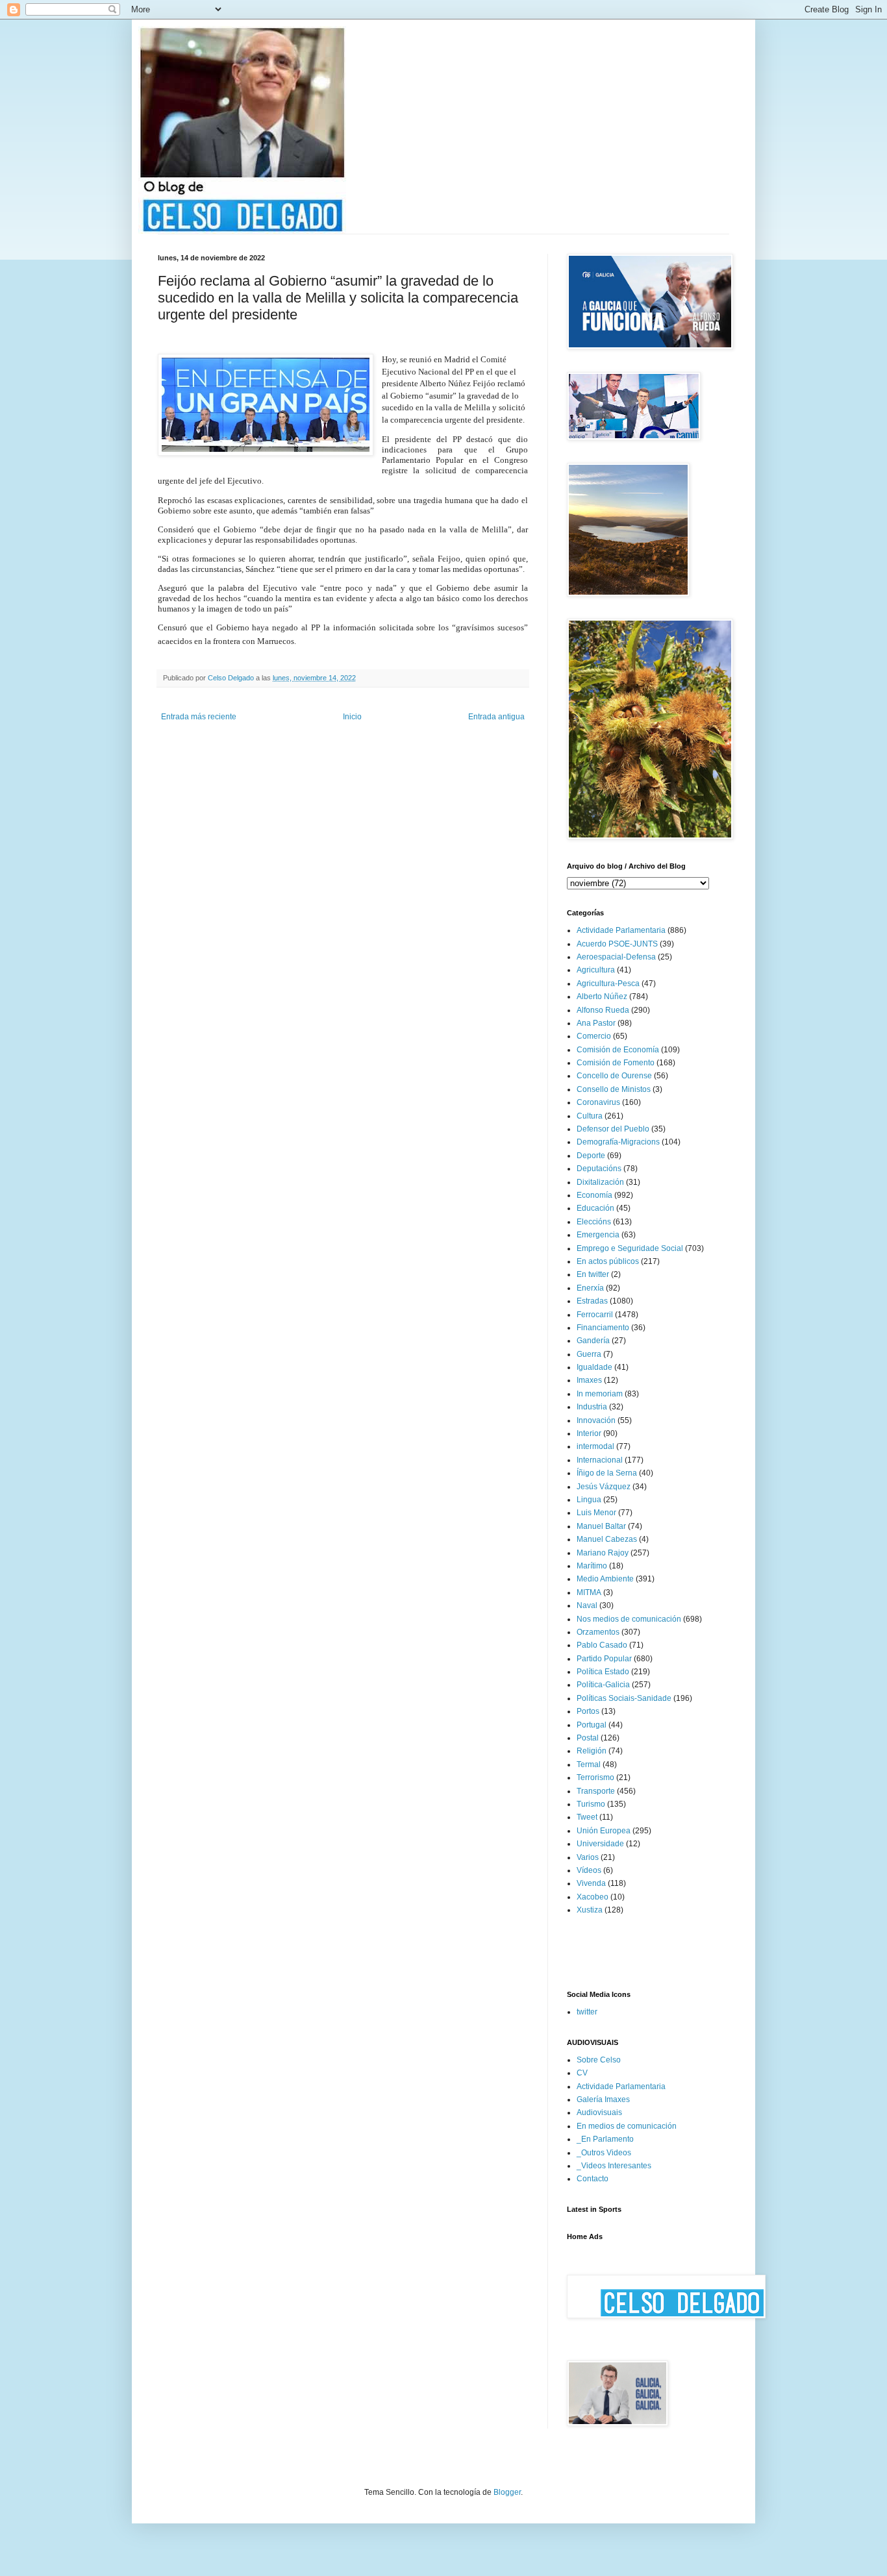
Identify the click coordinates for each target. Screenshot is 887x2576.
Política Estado (603, 1672)
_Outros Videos (604, 2153)
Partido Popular (604, 1659)
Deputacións (599, 1169)
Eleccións (594, 1222)
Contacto (593, 2179)
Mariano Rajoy (603, 1553)
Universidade (600, 1844)
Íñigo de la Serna (607, 1473)
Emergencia (598, 1235)
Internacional (600, 1460)
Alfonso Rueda (603, 1010)
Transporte (596, 1791)
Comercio (594, 1036)
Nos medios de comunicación (629, 1619)
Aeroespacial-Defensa (616, 957)
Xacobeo (593, 1897)
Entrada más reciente (199, 717)
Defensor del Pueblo (613, 1129)
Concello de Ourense (614, 1076)
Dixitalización (600, 1182)
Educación (595, 1208)
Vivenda (591, 1883)
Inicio (352, 717)
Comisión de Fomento (616, 1063)
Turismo (591, 1804)
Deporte (591, 1156)
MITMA (589, 1592)
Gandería (593, 1341)
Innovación (596, 1420)
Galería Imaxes (603, 2099)
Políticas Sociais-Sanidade (624, 1698)
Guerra (589, 1354)
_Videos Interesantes (614, 2166)
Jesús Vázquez (604, 1487)
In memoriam (600, 1394)
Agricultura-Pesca (608, 984)
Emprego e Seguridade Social (630, 1248)
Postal (588, 1738)
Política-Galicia (603, 1685)
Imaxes (589, 1380)
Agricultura (596, 970)
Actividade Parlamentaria (621, 930)
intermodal (595, 1446)
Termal (589, 1765)
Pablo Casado (602, 1645)
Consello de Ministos (614, 1089)
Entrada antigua (496, 717)
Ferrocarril (595, 1315)
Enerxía (590, 1288)
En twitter (593, 1274)
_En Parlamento (605, 2139)
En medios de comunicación (627, 2126)
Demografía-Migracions (618, 1142)
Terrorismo (595, 1777)
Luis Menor (596, 1513)
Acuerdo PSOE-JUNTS (617, 944)
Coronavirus (598, 1102)
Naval (587, 1605)
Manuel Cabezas (607, 1539)
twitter (587, 2012)
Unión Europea (604, 1831)
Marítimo (592, 1566)
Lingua (589, 1500)
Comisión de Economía (618, 1050)
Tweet (587, 1817)
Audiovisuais (599, 2112)
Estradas (592, 1301)
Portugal (592, 1725)
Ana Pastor (596, 1023)
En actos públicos (608, 1261)
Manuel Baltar (601, 1526)
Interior (589, 1433)
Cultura (590, 1116)
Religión (592, 1751)
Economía (594, 1195)
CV (582, 2073)
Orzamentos (598, 1632)
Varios (588, 1857)
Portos (588, 1711)
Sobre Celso (599, 2060)
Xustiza (590, 1910)
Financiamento (603, 1328)
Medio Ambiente (605, 1579)
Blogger (507, 2492)
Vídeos (589, 1870)
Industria (592, 1407)
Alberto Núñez (602, 997)
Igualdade (594, 1367)
